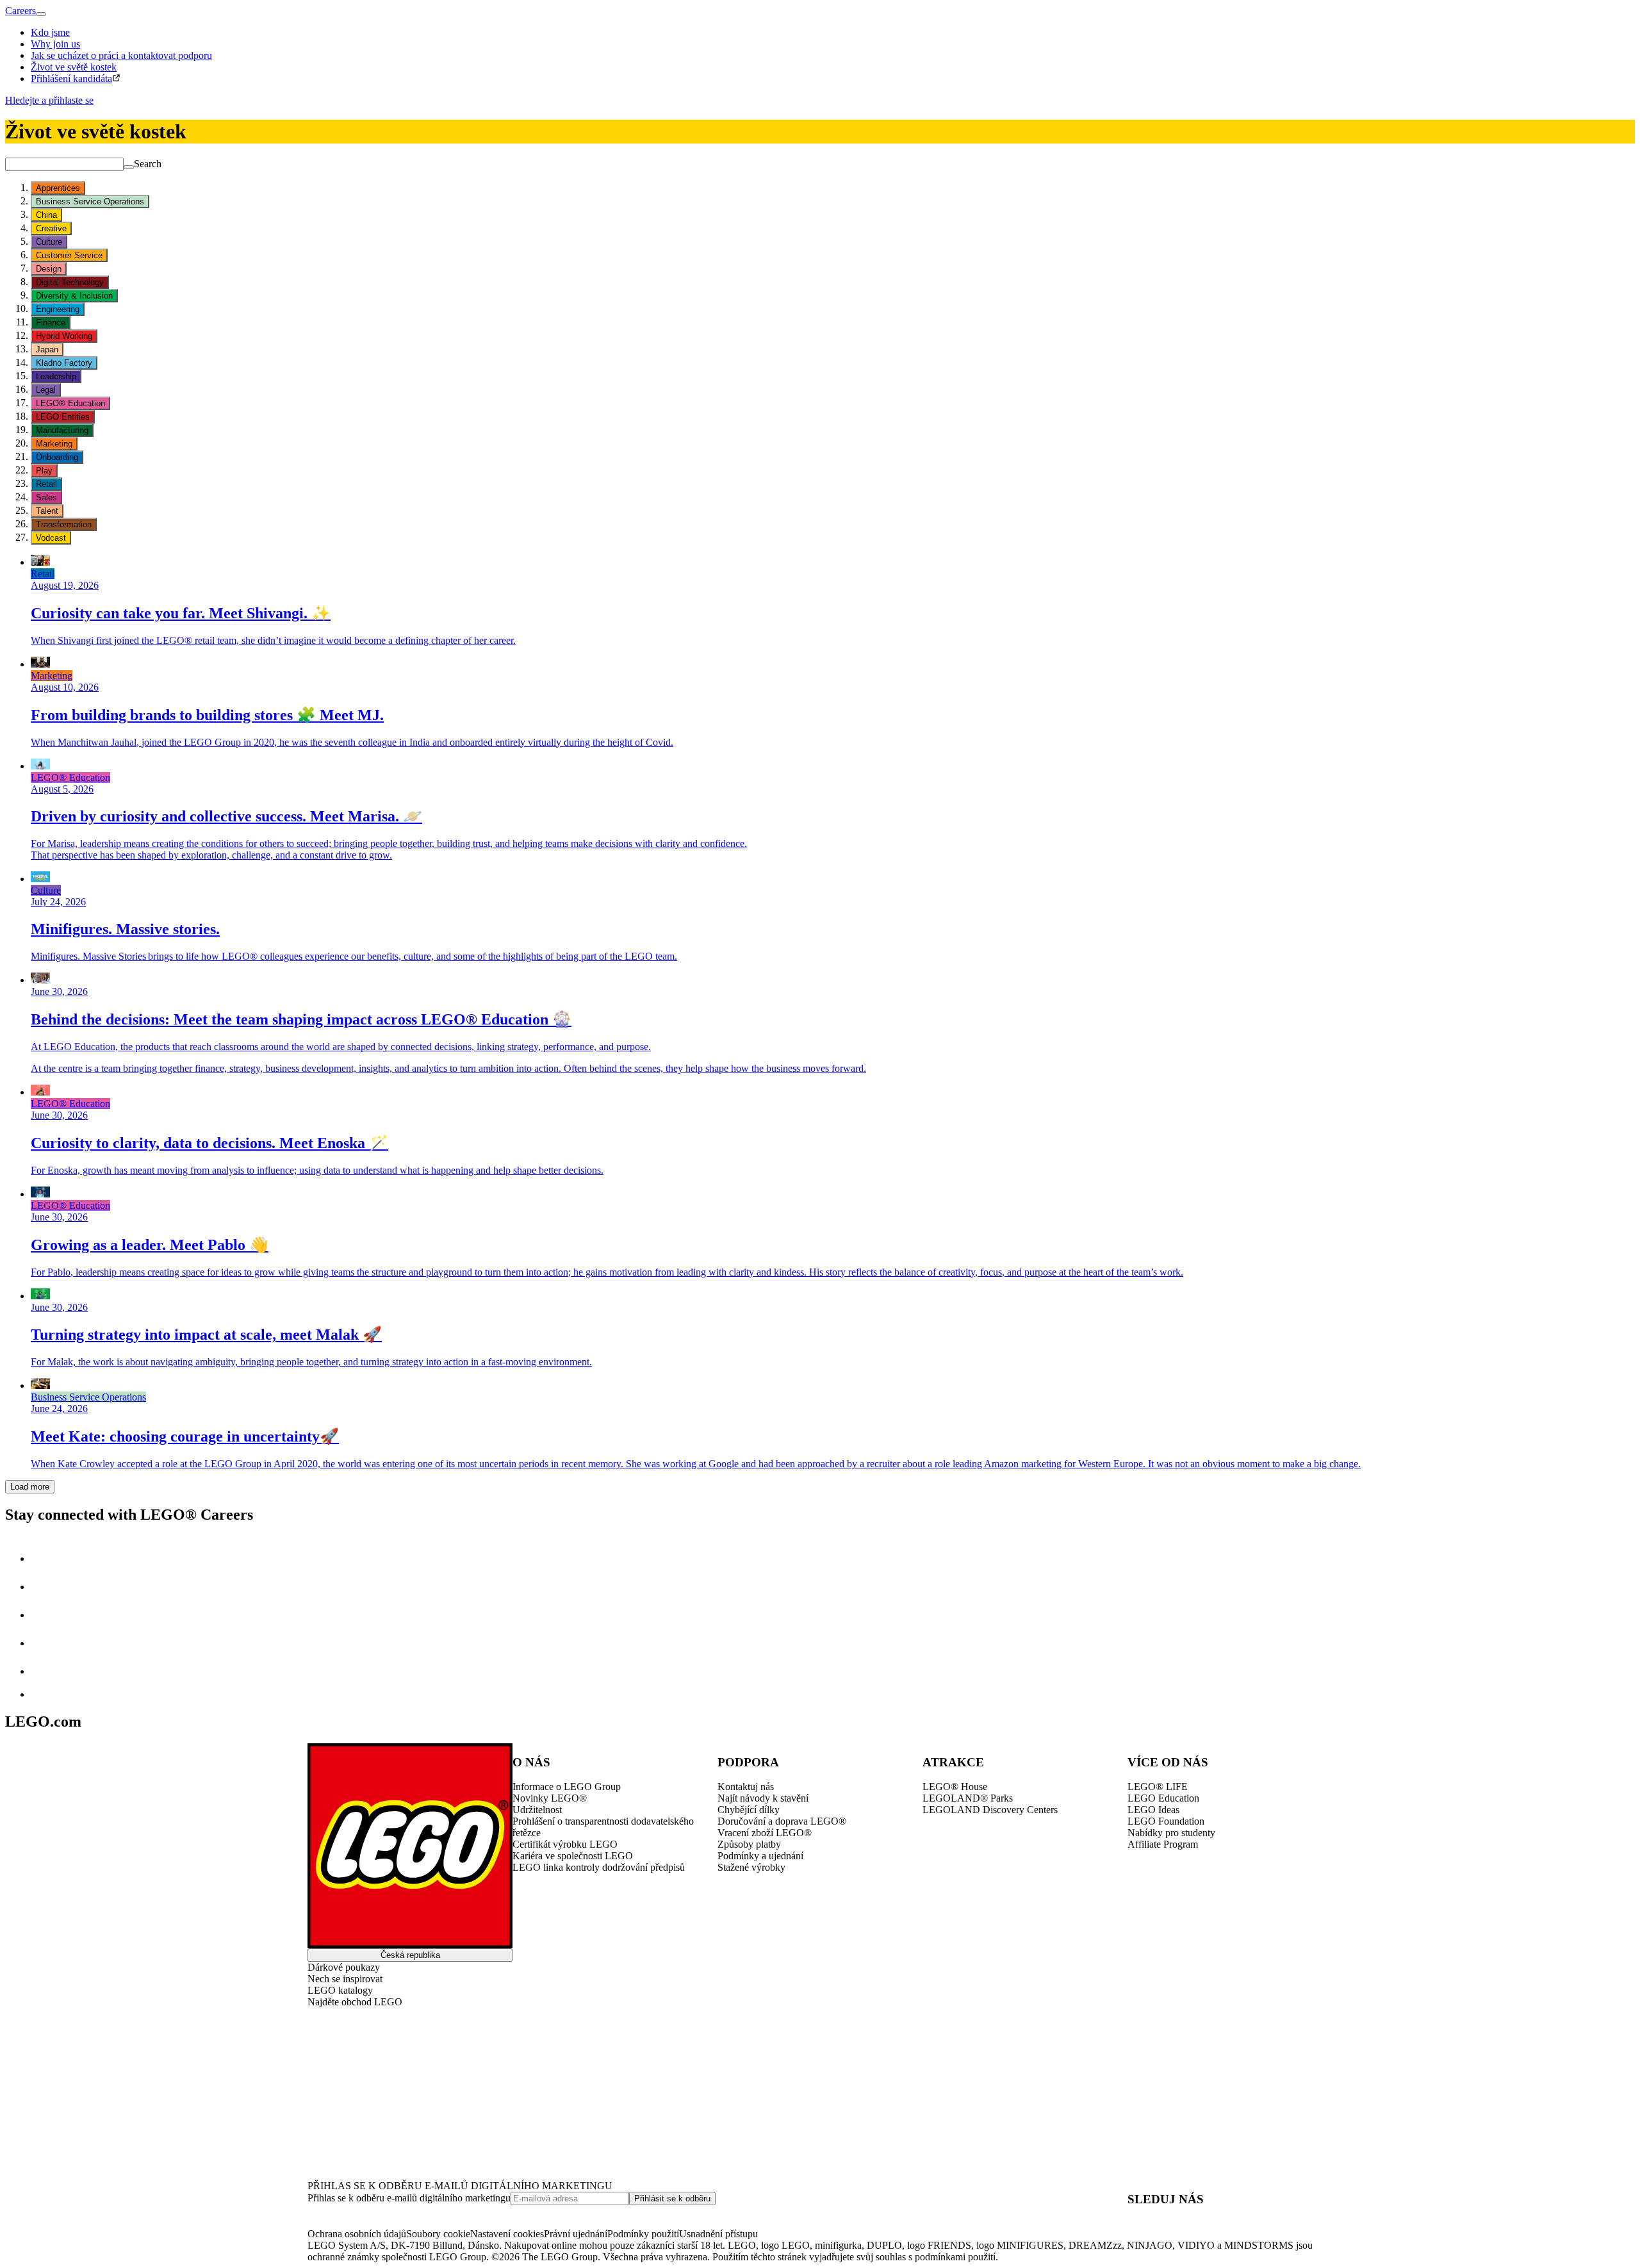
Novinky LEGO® (550, 1798)
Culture (49, 242)
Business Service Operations (90, 201)
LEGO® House (955, 1787)
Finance (51, 323)
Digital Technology (70, 282)
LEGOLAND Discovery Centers (990, 1810)
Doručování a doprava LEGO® (782, 1821)
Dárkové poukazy (344, 1967)
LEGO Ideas (1153, 1810)
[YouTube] (44, 1643)
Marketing (54, 444)
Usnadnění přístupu (718, 2234)
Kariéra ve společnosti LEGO (573, 1856)
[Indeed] (41, 1694)
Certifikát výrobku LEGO (565, 1844)
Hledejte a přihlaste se (49, 100)
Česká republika (410, 1955)
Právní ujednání (576, 2234)
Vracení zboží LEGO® (765, 1833)
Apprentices (58, 188)
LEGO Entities (63, 417)
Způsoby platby (749, 1844)
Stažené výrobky (751, 1867)
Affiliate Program (1163, 1844)
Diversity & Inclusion (74, 296)
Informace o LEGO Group (567, 1787)
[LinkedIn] (44, 1558)
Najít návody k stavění (763, 1798)
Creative (51, 228)
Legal (46, 390)
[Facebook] (44, 1615)
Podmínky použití (643, 2234)
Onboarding (57, 457)
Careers (20, 11)
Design (49, 269)
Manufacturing (62, 430)
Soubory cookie (438, 2234)
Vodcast (51, 538)
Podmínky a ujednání (760, 1856)
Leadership (56, 376)
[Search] (129, 167)
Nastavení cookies (507, 2234)
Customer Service (69, 255)
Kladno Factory (64, 363)
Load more (30, 1487)
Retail (46, 484)
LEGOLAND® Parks (968, 1798)
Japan (47, 349)
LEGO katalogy (340, 1990)
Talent (47, 511)
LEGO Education (1163, 1798)
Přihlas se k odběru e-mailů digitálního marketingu (409, 2198)
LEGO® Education (70, 403)
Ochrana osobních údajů (357, 2234)
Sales (46, 497)
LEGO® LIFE (1158, 1787)
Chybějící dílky (749, 1810)
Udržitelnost (537, 1810)
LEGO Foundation (1166, 1821)
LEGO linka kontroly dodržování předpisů (599, 1867)
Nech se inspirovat (345, 1979)
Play (44, 471)
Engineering (58, 309)
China (46, 215)
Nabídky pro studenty (1171, 1833)
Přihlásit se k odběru (672, 2198)
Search (148, 164)
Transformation (64, 524)
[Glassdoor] (44, 1671)
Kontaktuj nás (746, 1787)
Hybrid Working (64, 336)
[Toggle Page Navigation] (41, 14)
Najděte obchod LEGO (355, 2002)
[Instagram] (44, 1587)
